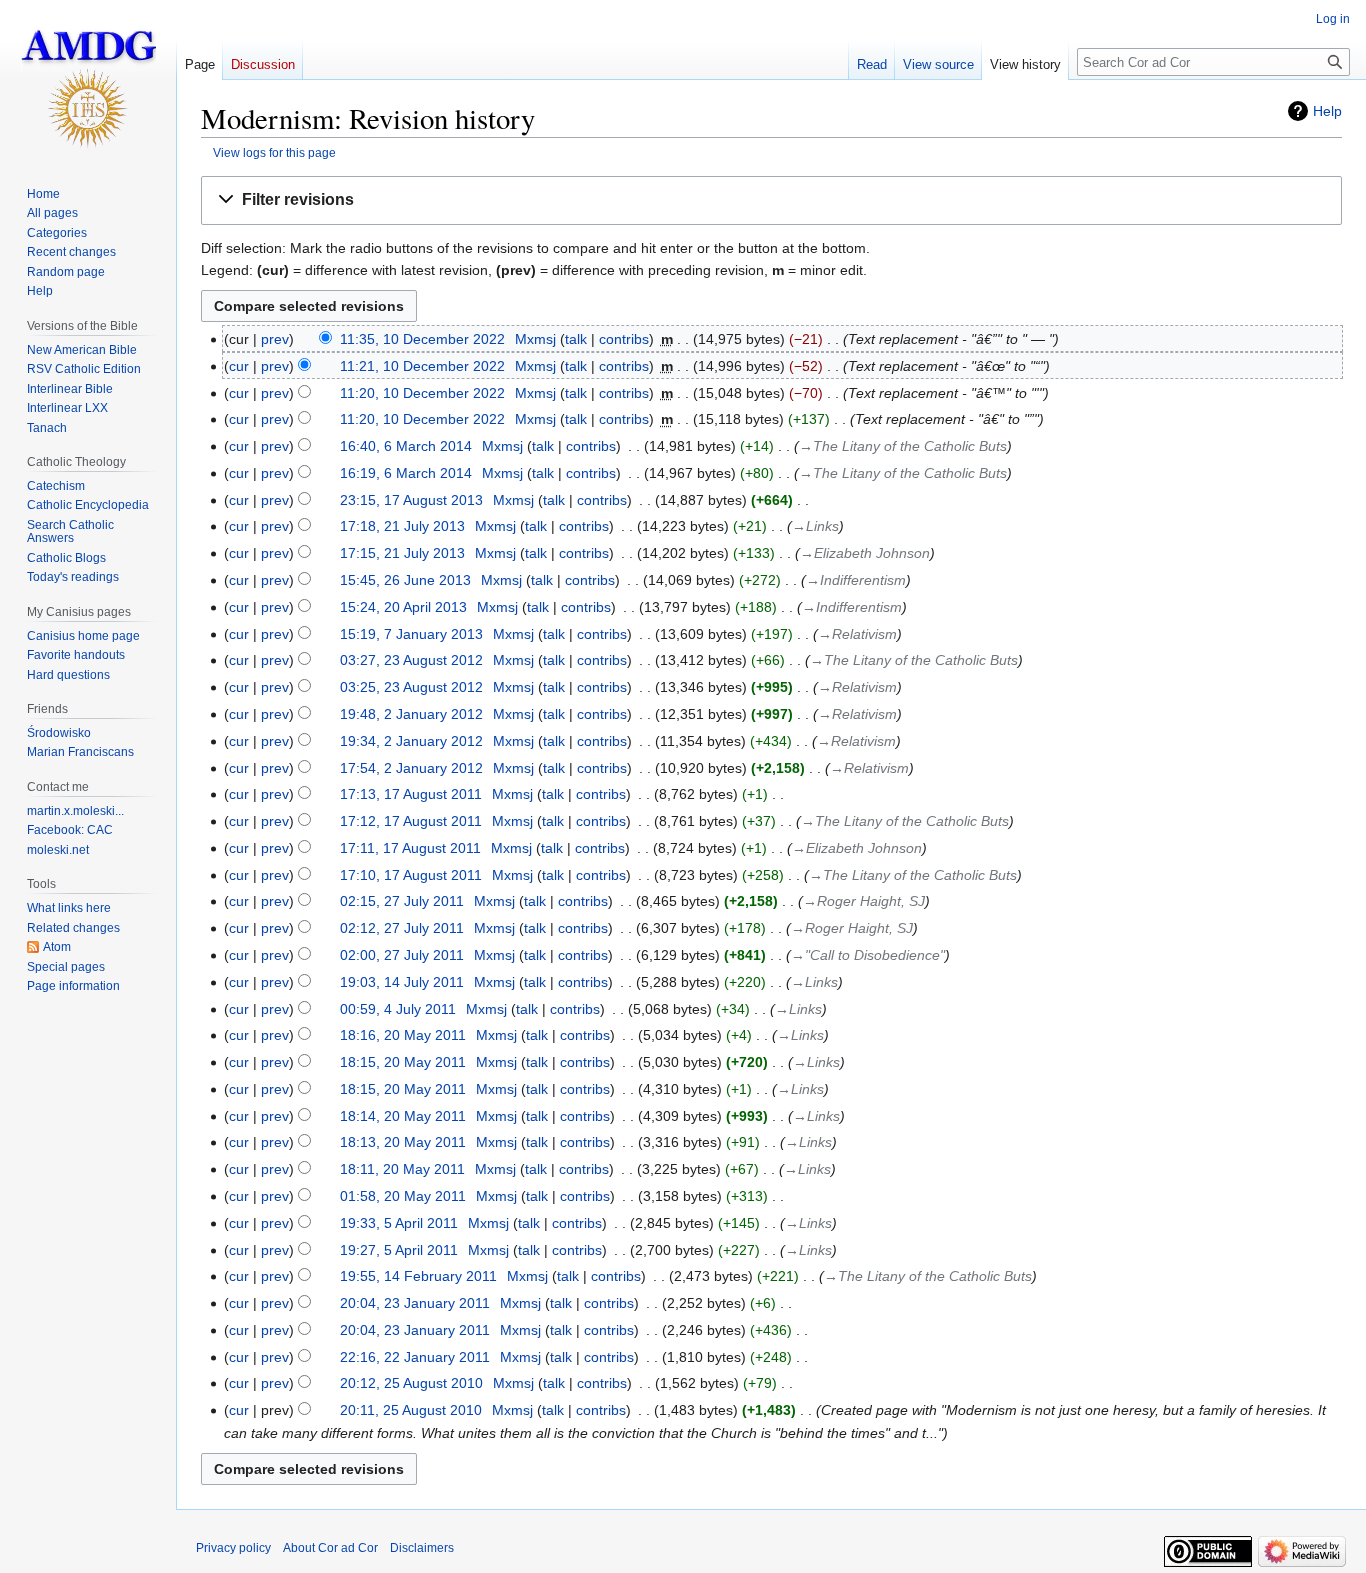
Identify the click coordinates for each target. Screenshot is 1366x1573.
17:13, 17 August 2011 (411, 794)
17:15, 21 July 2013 (402, 553)
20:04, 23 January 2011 (415, 1303)
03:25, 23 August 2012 (411, 687)
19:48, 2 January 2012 (411, 714)
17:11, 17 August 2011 (410, 848)
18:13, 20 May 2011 (403, 1142)
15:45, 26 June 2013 (405, 580)
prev (275, 339)
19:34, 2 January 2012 (411, 741)
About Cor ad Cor (330, 1548)
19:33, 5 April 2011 (399, 1223)
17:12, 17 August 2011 (411, 821)
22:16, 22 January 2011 (415, 1357)
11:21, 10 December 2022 (422, 366)
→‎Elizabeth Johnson (865, 553)
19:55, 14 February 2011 (418, 1276)
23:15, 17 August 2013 (411, 500)
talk (576, 339)
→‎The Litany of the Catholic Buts (903, 446)
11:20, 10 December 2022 (422, 393)
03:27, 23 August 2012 (411, 660)
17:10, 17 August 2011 (411, 875)
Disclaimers (422, 1548)
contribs (624, 339)
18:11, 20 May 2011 (402, 1169)
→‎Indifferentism (856, 580)
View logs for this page (274, 152)
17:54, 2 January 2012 (411, 768)
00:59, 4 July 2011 (398, 1009)
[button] (771, 200)
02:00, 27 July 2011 (402, 955)
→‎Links (815, 526)
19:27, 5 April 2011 (399, 1250)
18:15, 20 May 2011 (403, 1062)
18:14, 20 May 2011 (403, 1116)
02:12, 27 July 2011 (402, 928)
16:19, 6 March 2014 (406, 473)
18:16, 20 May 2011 (403, 1035)
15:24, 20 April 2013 (403, 607)
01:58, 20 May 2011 (403, 1196)
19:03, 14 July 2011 (402, 982)
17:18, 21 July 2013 (402, 526)
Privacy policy (233, 1548)
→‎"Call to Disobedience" (868, 955)
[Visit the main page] (88, 80)
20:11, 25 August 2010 (411, 1410)
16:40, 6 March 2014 (406, 446)
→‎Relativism (857, 634)
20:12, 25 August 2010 (411, 1383)
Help (1327, 111)
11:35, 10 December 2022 (422, 339)
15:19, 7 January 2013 (411, 634)
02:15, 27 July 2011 (402, 901)
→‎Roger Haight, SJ (864, 901)
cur (239, 366)
